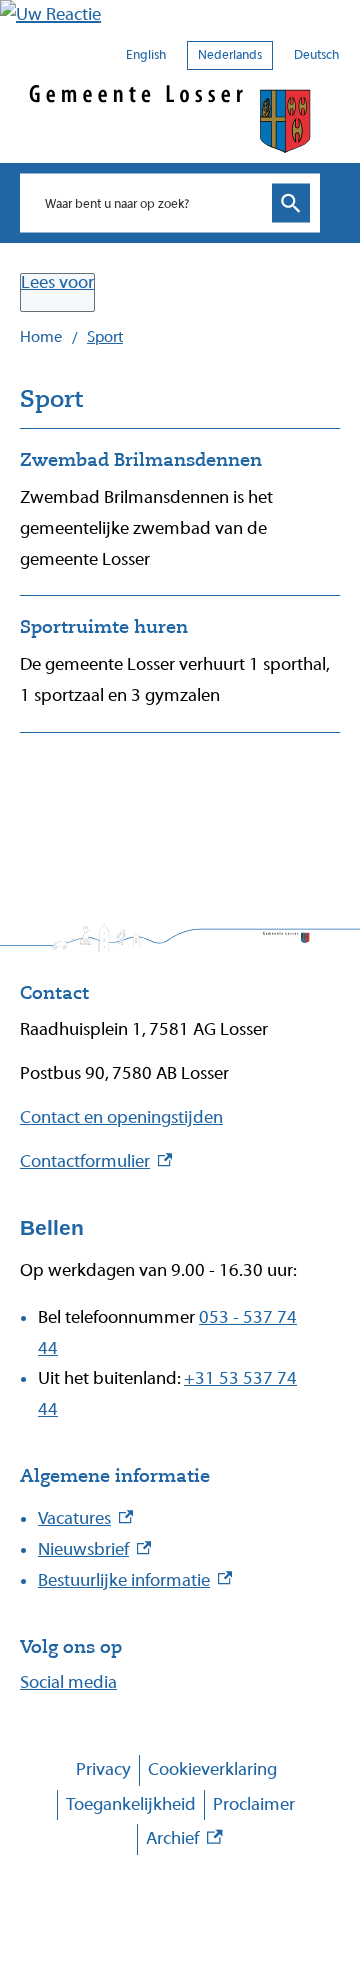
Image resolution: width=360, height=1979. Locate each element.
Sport (105, 337)
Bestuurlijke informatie (135, 1580)
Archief (184, 1841)
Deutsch (316, 54)
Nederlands (230, 54)
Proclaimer (254, 1804)
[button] (180, 15)
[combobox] (149, 203)
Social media (68, 1682)
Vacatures (85, 1518)
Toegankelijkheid (131, 1804)
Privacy (103, 1769)
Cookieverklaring (212, 1769)
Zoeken (291, 203)
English (146, 54)
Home (41, 337)
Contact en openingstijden (121, 1117)
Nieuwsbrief (94, 1549)
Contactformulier (96, 1161)
